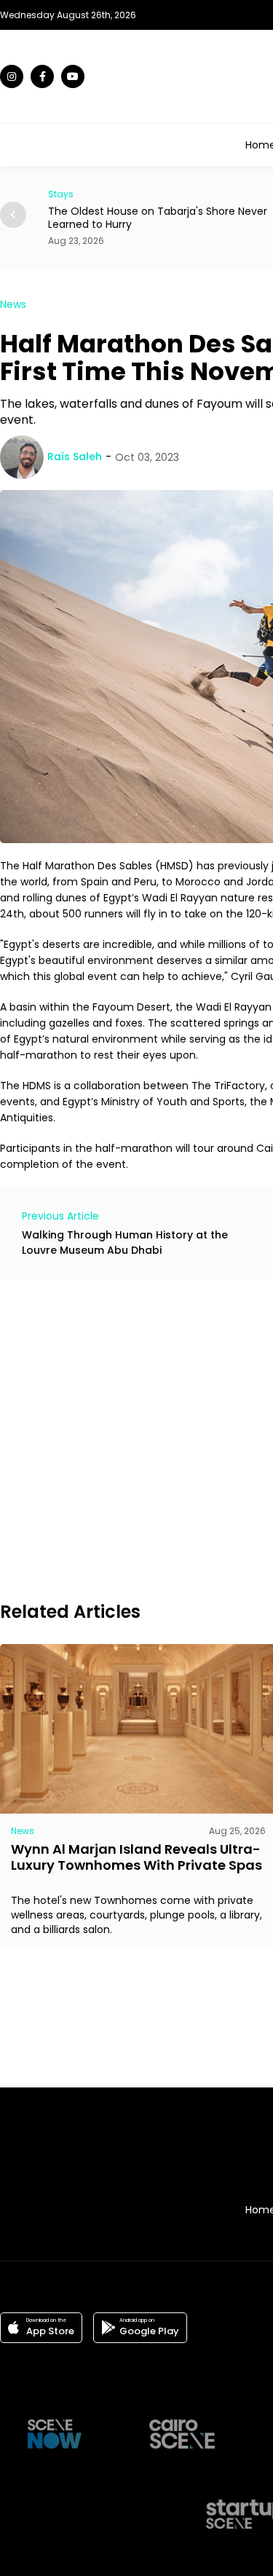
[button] (13, 215)
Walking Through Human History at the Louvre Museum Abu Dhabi (125, 1242)
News (13, 304)
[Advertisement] (136, 1438)
